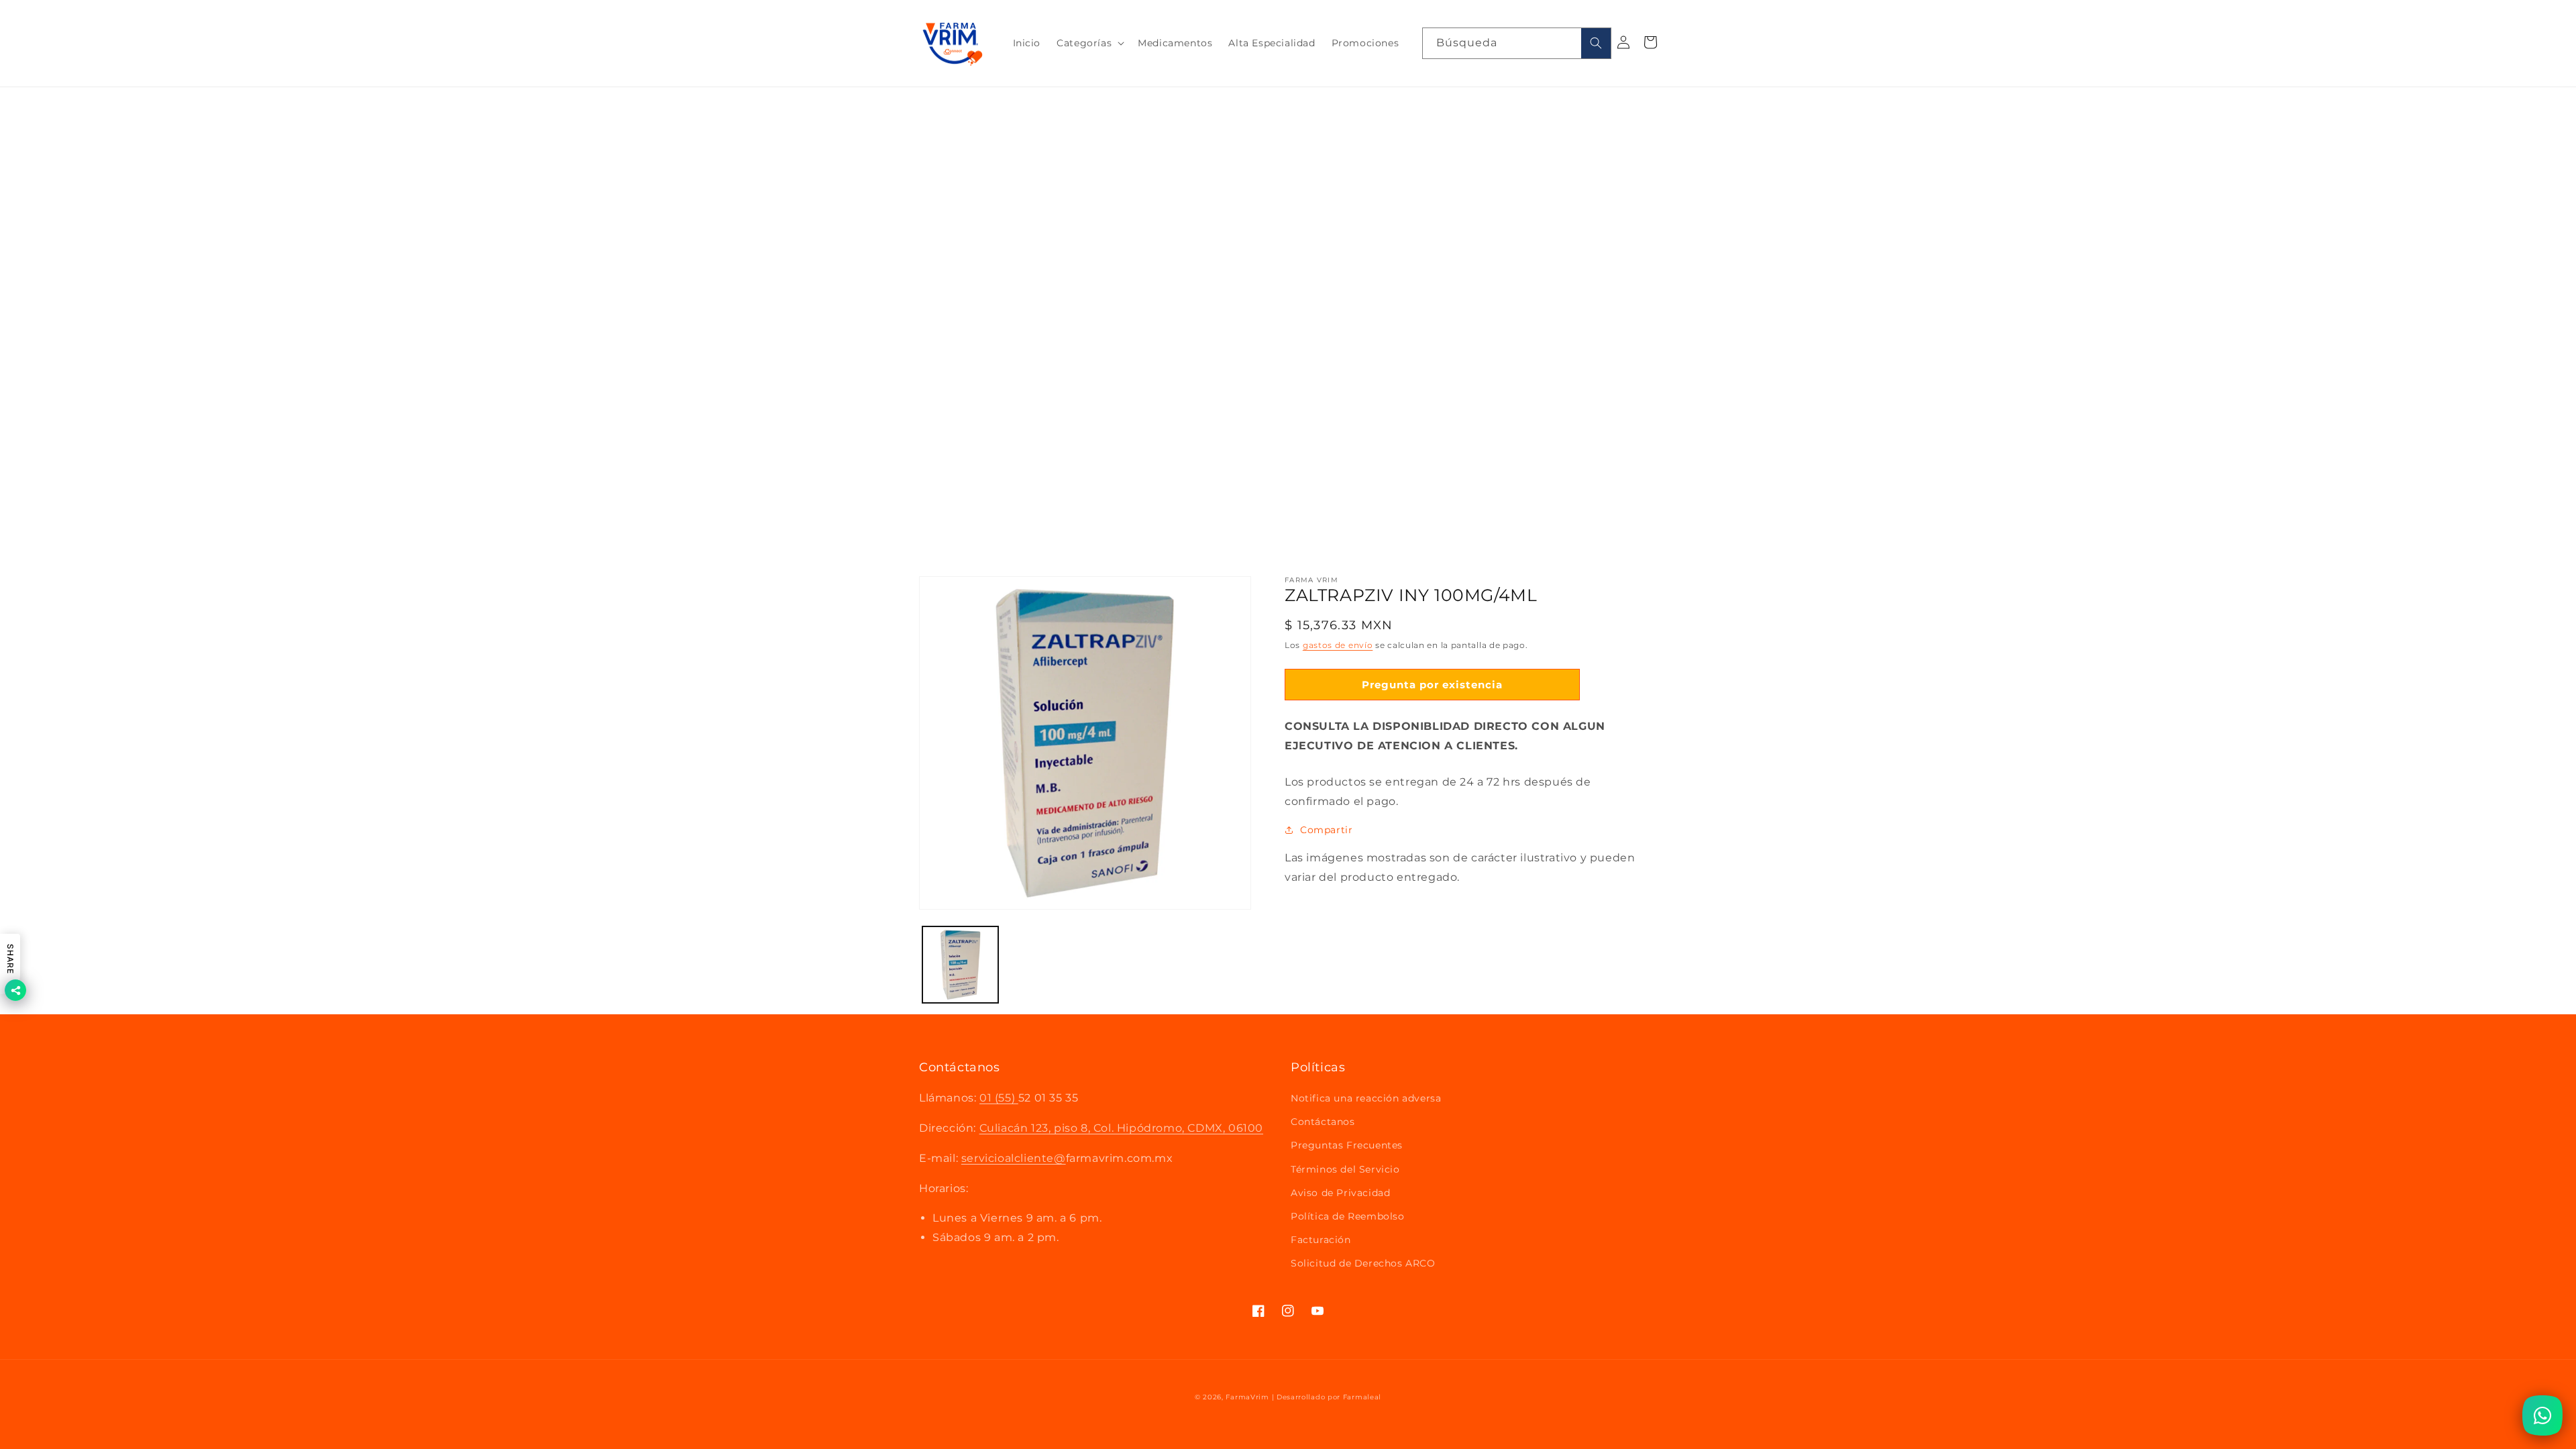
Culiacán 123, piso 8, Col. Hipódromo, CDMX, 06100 (1121, 1128)
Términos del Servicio (1345, 1169)
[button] (1089, 43)
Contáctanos (1323, 1122)
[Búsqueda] (1596, 43)
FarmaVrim (1247, 1397)
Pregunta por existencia (1432, 685)
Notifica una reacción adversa (1366, 1098)
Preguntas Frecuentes (1347, 1145)
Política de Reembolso (1348, 1216)
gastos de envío (1338, 645)
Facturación (1321, 1240)
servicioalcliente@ (1014, 1158)
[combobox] (1517, 43)
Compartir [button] (1326, 830)
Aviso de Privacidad (1340, 1193)
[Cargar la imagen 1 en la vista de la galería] (960, 964)
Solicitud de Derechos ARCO (1363, 1263)
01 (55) (999, 1098)
